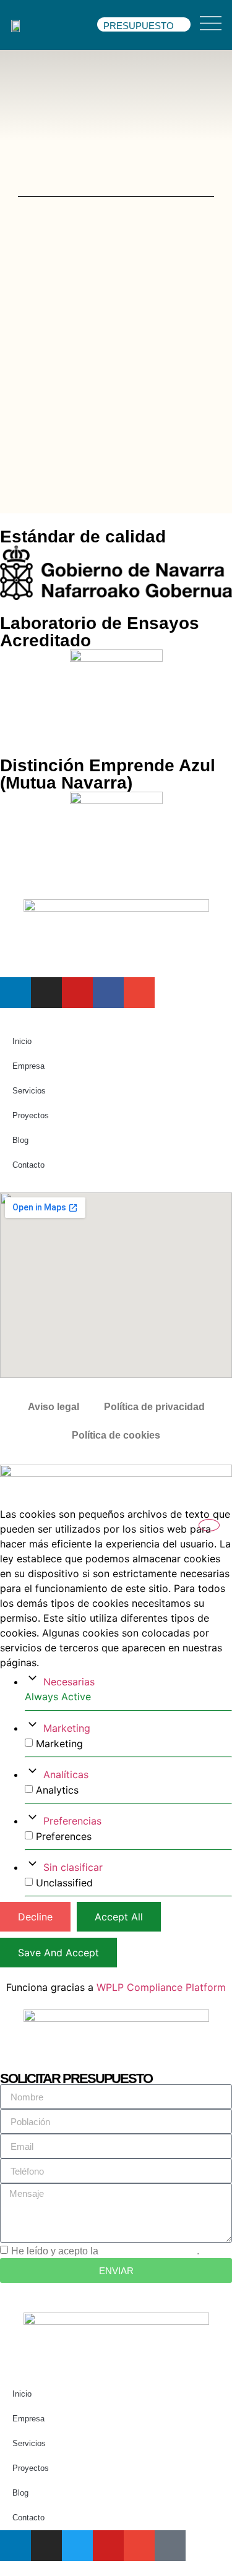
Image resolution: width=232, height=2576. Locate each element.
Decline (35, 1917)
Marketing (67, 1728)
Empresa (28, 1066)
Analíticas (66, 1774)
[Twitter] (77, 2546)
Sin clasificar (73, 1867)
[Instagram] (46, 993)
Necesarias (69, 1682)
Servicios (29, 1091)
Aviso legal (54, 1407)
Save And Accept (58, 1953)
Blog (20, 1140)
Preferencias (72, 1821)
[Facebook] (108, 993)
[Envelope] (139, 993)
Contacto (28, 1165)
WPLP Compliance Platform (161, 1987)
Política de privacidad (154, 1407)
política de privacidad (149, 2251)
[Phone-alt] (170, 2546)
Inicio (22, 1041)
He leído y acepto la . (105, 2251)
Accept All (119, 1917)
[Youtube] (77, 993)
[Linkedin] (15, 993)
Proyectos (31, 1115)
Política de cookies (116, 1435)
